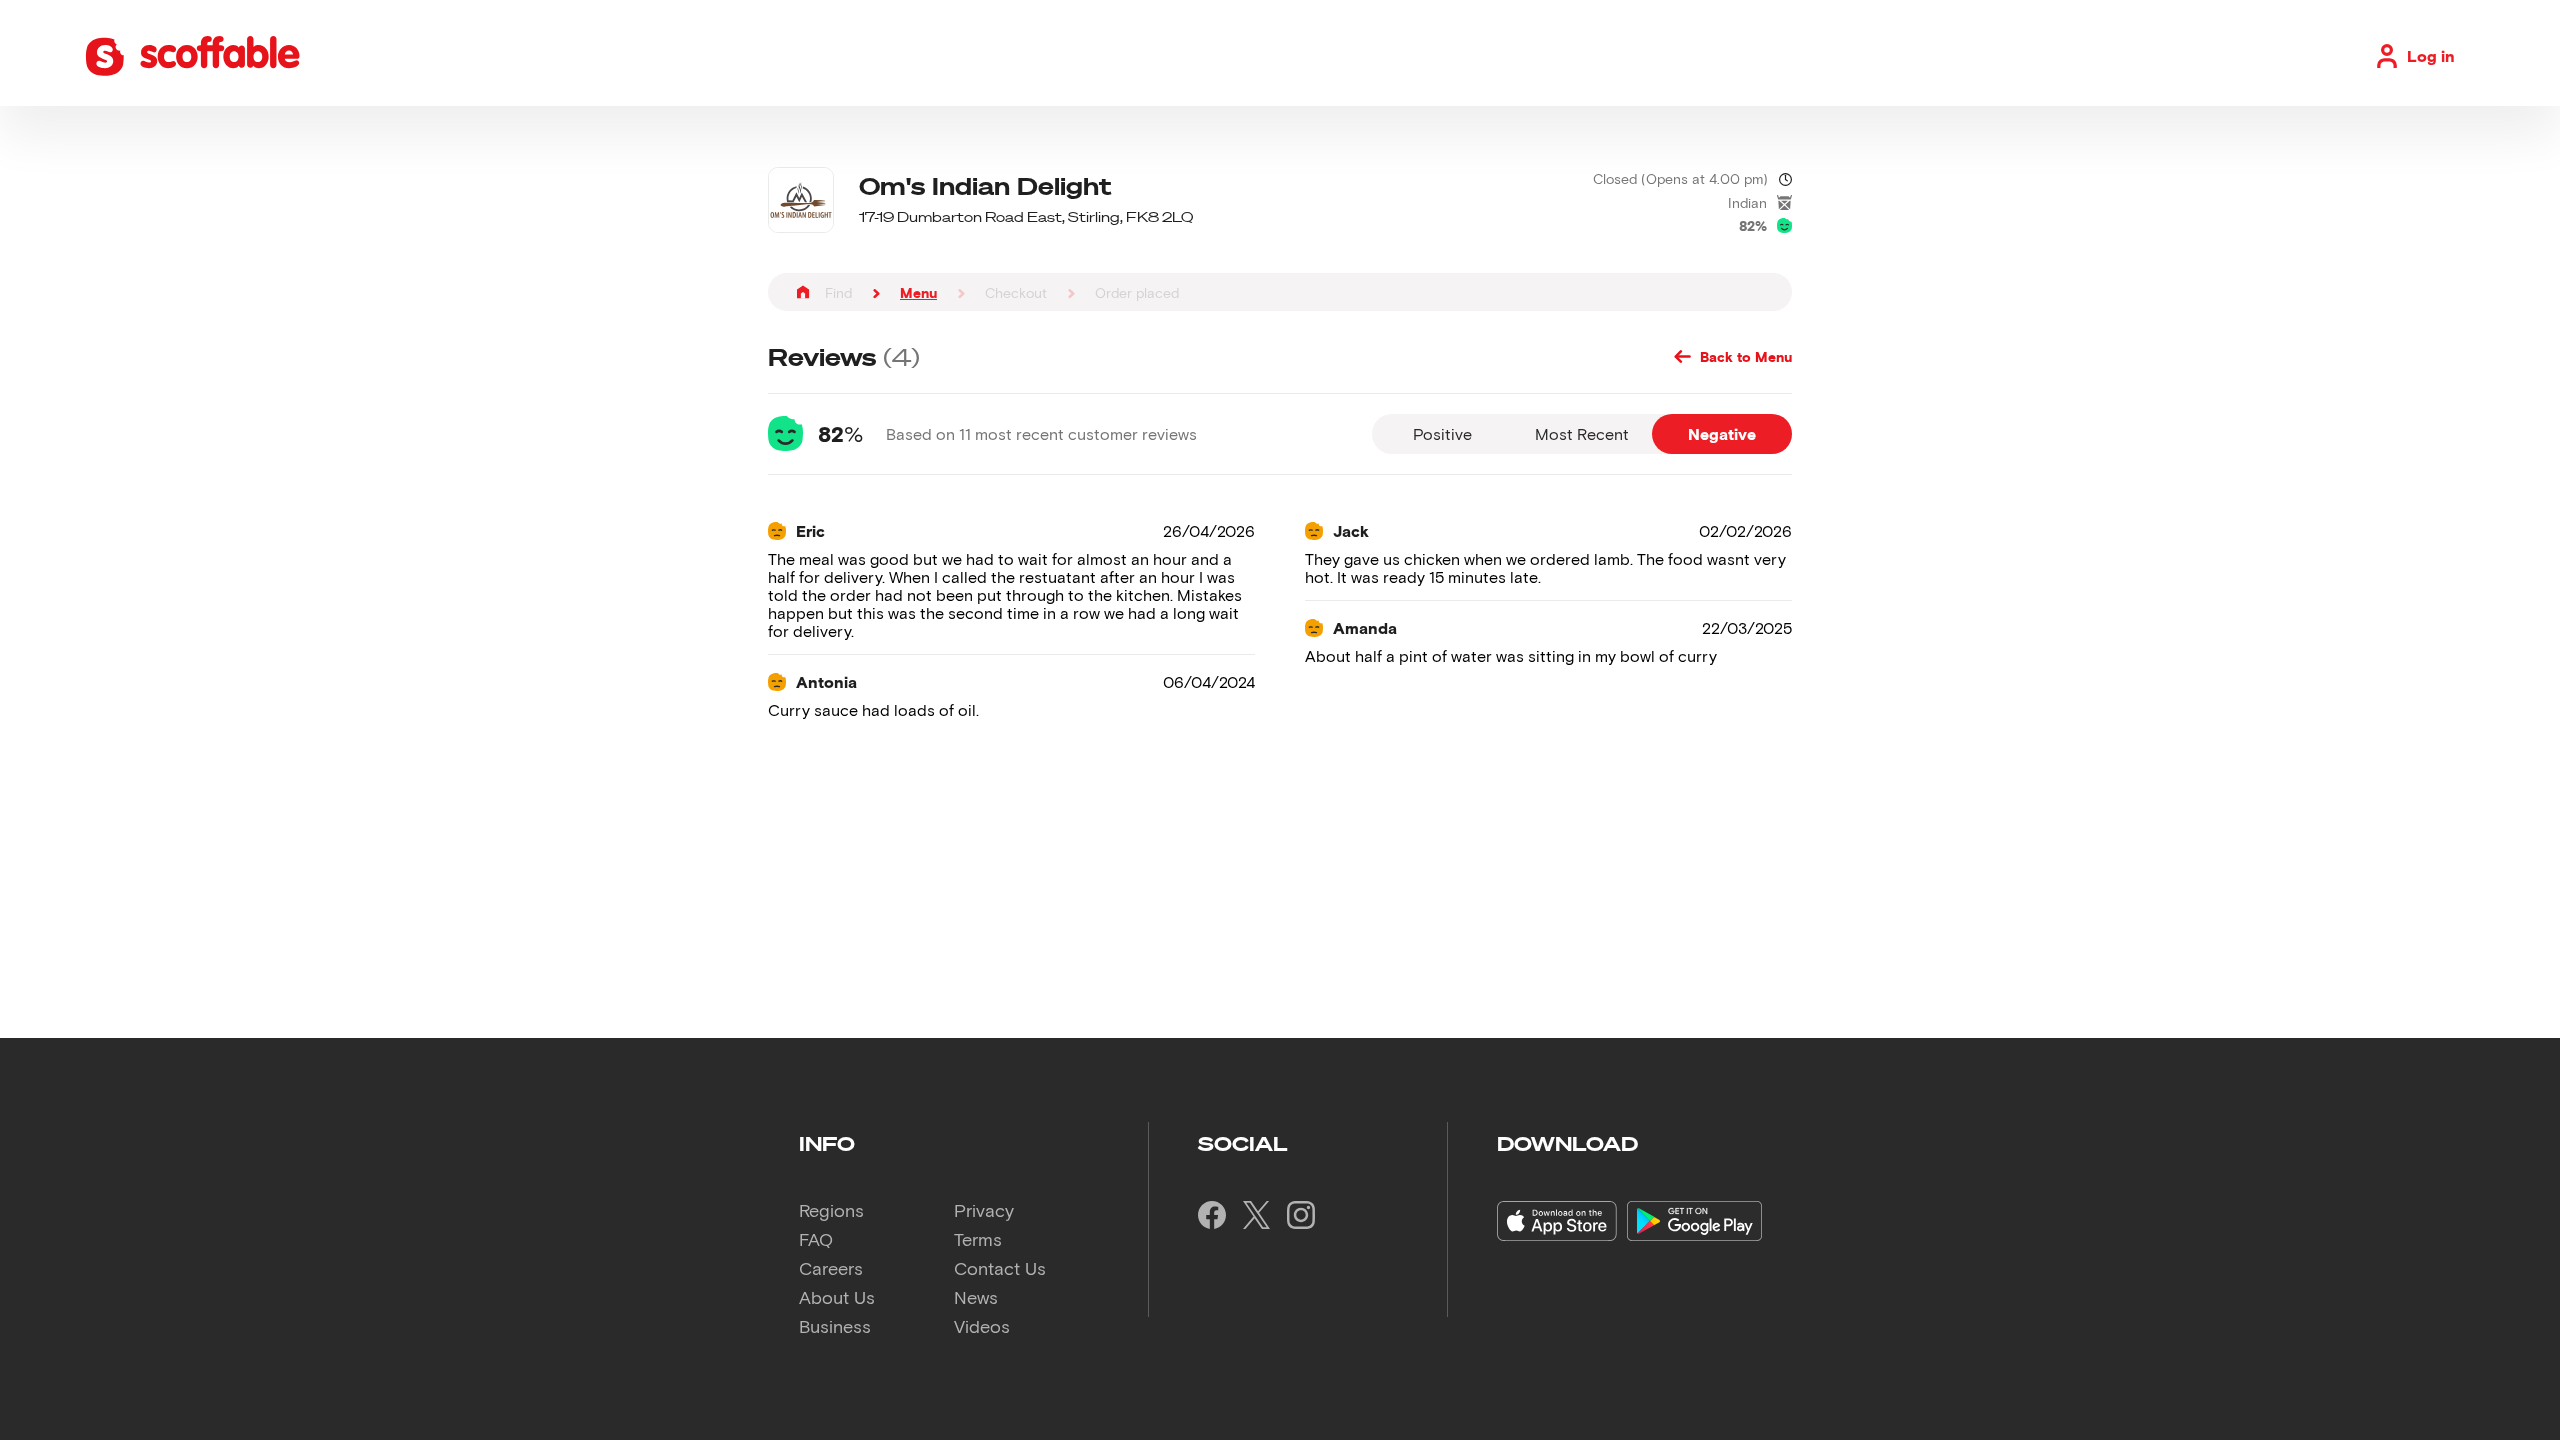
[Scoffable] (192, 72)
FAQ (816, 1239)
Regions (831, 1210)
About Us (837, 1297)
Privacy (984, 1210)
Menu (918, 292)
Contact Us (1000, 1268)
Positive (1442, 433)
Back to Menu (1746, 356)
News (976, 1297)
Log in (2431, 55)
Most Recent (1582, 433)
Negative (1722, 433)
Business (835, 1326)
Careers (831, 1268)
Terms (978, 1239)
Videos (982, 1326)
